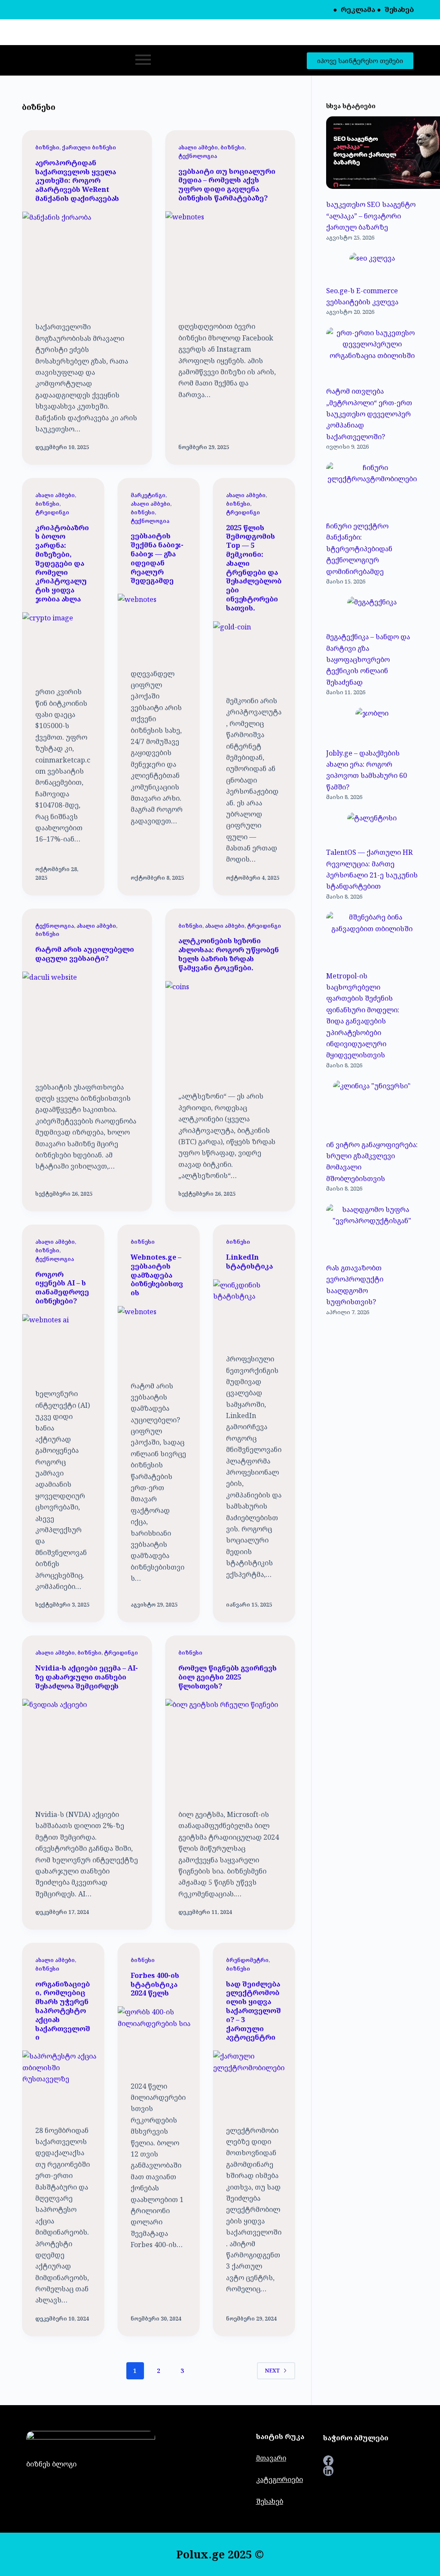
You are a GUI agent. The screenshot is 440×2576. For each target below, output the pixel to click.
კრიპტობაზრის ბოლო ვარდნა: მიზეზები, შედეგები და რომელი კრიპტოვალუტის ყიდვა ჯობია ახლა (62, 563)
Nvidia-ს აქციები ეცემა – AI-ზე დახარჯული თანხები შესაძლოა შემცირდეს (87, 1677)
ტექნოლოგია (198, 156)
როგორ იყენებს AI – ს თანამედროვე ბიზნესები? (62, 1288)
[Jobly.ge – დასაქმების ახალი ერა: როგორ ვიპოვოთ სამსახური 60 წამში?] (372, 724)
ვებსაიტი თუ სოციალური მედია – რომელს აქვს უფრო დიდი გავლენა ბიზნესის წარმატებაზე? (227, 185)
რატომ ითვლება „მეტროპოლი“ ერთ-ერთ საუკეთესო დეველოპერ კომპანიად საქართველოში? (369, 414)
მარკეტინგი (148, 495)
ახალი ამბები (198, 147)
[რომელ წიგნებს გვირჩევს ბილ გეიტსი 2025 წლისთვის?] (230, 1747)
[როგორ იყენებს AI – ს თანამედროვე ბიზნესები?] (63, 1345)
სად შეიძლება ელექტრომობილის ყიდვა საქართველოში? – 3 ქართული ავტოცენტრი (254, 2011)
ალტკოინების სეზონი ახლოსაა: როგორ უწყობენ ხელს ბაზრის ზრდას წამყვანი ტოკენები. (229, 954)
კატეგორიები (280, 2479)
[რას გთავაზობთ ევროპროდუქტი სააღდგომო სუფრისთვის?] (372, 1230)
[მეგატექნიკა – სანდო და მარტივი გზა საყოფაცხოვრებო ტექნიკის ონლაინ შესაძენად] (372, 610)
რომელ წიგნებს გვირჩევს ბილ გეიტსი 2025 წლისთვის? (228, 1677)
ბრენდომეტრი (247, 1960)
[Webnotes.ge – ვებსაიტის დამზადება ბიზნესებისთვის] (159, 1337)
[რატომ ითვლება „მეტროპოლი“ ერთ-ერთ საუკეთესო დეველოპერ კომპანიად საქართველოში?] (372, 353)
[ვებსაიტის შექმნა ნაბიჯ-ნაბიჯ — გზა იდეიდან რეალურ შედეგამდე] (159, 624)
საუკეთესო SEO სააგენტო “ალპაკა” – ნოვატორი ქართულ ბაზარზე (371, 216)
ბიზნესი (47, 147)
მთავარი (271, 2458)
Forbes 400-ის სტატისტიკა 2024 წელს (155, 1984)
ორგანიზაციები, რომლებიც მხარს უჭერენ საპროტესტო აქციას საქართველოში (63, 2011)
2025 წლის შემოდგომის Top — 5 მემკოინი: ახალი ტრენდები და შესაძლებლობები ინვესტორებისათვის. (254, 568)
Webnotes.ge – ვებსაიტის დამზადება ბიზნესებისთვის (157, 1275)
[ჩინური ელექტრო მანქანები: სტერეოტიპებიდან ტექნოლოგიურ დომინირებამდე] (372, 488)
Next (272, 2371)
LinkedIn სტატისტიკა (249, 1262)
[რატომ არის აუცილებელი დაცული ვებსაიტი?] (87, 1020)
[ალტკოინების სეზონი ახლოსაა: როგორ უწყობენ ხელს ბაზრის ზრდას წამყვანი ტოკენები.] (230, 1030)
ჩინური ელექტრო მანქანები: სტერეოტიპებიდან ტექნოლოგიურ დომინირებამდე (359, 549)
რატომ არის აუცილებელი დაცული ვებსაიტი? (85, 954)
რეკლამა (358, 9)
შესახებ (399, 9)
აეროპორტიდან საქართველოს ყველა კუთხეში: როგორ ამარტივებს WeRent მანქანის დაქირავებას (77, 181)
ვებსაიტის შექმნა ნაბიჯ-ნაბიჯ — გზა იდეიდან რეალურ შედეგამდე (157, 558)
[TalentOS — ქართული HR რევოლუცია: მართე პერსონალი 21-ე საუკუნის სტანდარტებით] (372, 826)
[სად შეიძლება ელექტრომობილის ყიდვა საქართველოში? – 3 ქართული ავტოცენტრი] (254, 2081)
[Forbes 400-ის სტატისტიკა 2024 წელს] (159, 2037)
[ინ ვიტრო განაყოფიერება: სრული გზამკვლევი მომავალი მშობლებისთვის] (372, 1106)
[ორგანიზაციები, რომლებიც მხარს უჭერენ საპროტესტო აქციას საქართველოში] (63, 2081)
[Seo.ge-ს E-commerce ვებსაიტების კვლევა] (372, 265)
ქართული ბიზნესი (89, 147)
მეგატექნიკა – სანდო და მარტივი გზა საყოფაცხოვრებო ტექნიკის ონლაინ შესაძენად (368, 659)
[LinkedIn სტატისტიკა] (254, 1310)
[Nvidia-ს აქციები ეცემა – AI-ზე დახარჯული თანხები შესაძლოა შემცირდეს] (87, 1747)
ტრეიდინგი (52, 512)
